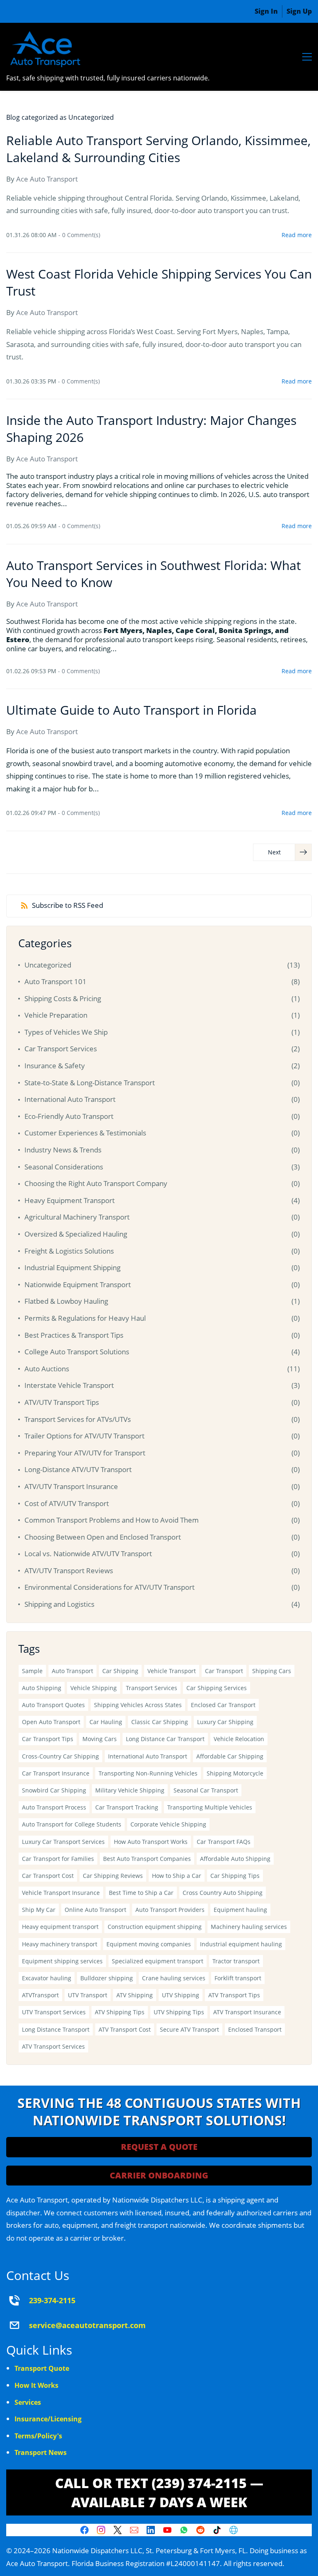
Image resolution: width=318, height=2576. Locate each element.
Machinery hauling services (249, 1927)
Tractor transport (236, 1961)
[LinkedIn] (151, 2530)
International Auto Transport (70, 1099)
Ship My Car (39, 1910)
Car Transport (224, 1671)
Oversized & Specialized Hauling (76, 1234)
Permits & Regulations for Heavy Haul (85, 1318)
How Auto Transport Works (151, 1842)
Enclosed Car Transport (223, 1705)
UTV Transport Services (54, 2012)
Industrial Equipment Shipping (72, 1267)
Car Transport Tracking (127, 1807)
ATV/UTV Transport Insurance (71, 1486)
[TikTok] (217, 2530)
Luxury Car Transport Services (63, 1842)
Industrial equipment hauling (241, 1944)
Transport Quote (42, 2368)
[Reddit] (200, 2530)
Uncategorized (48, 965)
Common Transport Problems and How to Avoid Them (112, 1520)
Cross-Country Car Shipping (60, 1756)
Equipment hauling (240, 1910)
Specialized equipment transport (158, 1961)
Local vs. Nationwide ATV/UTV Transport (88, 1554)
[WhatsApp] (184, 2530)
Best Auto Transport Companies (147, 1859)
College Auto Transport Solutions (77, 1352)
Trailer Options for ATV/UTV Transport (84, 1436)
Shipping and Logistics (59, 1604)
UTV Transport (88, 1995)
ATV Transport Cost (125, 2029)
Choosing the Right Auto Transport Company (96, 1183)
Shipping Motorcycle (235, 1773)
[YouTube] (167, 2530)
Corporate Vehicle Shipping (168, 1824)
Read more (297, 235)
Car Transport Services (61, 1049)
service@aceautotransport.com (87, 2325)
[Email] (134, 2530)
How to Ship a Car (177, 1876)
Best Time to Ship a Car (141, 1893)
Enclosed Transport (255, 2029)
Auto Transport (72, 1671)
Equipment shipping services (62, 1961)
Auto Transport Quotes (53, 1705)
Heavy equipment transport (60, 1927)
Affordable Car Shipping (230, 1756)
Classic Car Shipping (160, 1722)
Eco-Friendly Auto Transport (69, 1116)
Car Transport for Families (58, 1859)
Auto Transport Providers (170, 1910)
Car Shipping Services (217, 1688)
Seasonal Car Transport (206, 1790)
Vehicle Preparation (56, 1015)
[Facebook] (84, 2530)
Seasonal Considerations (64, 1167)
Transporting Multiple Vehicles (210, 1807)
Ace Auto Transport (47, 179)
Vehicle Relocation (239, 1739)
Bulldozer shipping (107, 1978)
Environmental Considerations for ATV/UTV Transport (110, 1587)
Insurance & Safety (55, 1066)
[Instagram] (101, 2530)
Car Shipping (120, 1671)
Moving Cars (100, 1739)
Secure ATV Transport (189, 2029)
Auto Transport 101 (55, 981)
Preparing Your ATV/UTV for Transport (85, 1453)
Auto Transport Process (54, 1807)
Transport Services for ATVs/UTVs (78, 1419)
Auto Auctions (47, 1369)
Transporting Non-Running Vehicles (148, 1773)
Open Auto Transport (51, 1722)
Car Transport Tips (48, 1739)
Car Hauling (106, 1722)
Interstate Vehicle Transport (69, 1385)
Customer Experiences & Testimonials (85, 1133)
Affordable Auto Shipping (235, 1859)
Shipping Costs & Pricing (63, 998)
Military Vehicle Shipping (130, 1790)
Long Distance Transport (56, 2029)
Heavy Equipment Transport (70, 1200)
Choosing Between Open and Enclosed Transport (103, 1537)
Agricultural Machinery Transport (77, 1217)
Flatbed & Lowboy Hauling (66, 1301)
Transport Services (152, 1688)
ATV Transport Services (53, 2046)
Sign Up (299, 11)
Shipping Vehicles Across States (138, 1705)
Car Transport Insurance (56, 1773)
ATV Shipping (135, 1995)
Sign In (266, 11)
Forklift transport (238, 1978)
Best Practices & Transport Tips (74, 1335)
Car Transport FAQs (224, 1842)
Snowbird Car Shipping (54, 1790)
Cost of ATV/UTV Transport (67, 1503)
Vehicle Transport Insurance (61, 1893)
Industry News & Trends (63, 1150)
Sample (32, 1671)
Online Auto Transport (95, 1910)
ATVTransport (40, 1995)
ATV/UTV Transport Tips (62, 1402)
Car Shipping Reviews (113, 1876)
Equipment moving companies (149, 1944)
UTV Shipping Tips (179, 2012)
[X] (118, 2530)
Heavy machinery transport (60, 1944)
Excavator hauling (47, 1978)
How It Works (36, 2385)
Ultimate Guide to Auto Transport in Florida (131, 710)
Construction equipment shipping (155, 1927)
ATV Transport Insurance (247, 2012)
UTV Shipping (181, 1995)
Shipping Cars (272, 1671)
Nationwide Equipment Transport (78, 1284)
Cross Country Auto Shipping (223, 1893)
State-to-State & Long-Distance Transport (90, 1083)
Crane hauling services (174, 1978)
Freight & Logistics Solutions (69, 1251)
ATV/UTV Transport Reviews (69, 1571)
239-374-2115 (52, 2300)
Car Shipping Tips (235, 1876)
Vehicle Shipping (94, 1688)
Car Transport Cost (48, 1876)
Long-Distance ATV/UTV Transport (78, 1469)
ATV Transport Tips (234, 1995)
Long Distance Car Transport (165, 1739)
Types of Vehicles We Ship (66, 1032)
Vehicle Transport (172, 1671)
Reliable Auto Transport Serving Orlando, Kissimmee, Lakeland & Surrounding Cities (158, 149)
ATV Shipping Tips (120, 2012)
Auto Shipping (42, 1688)
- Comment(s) (79, 235)
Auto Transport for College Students (72, 1824)
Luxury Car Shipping (225, 1722)
